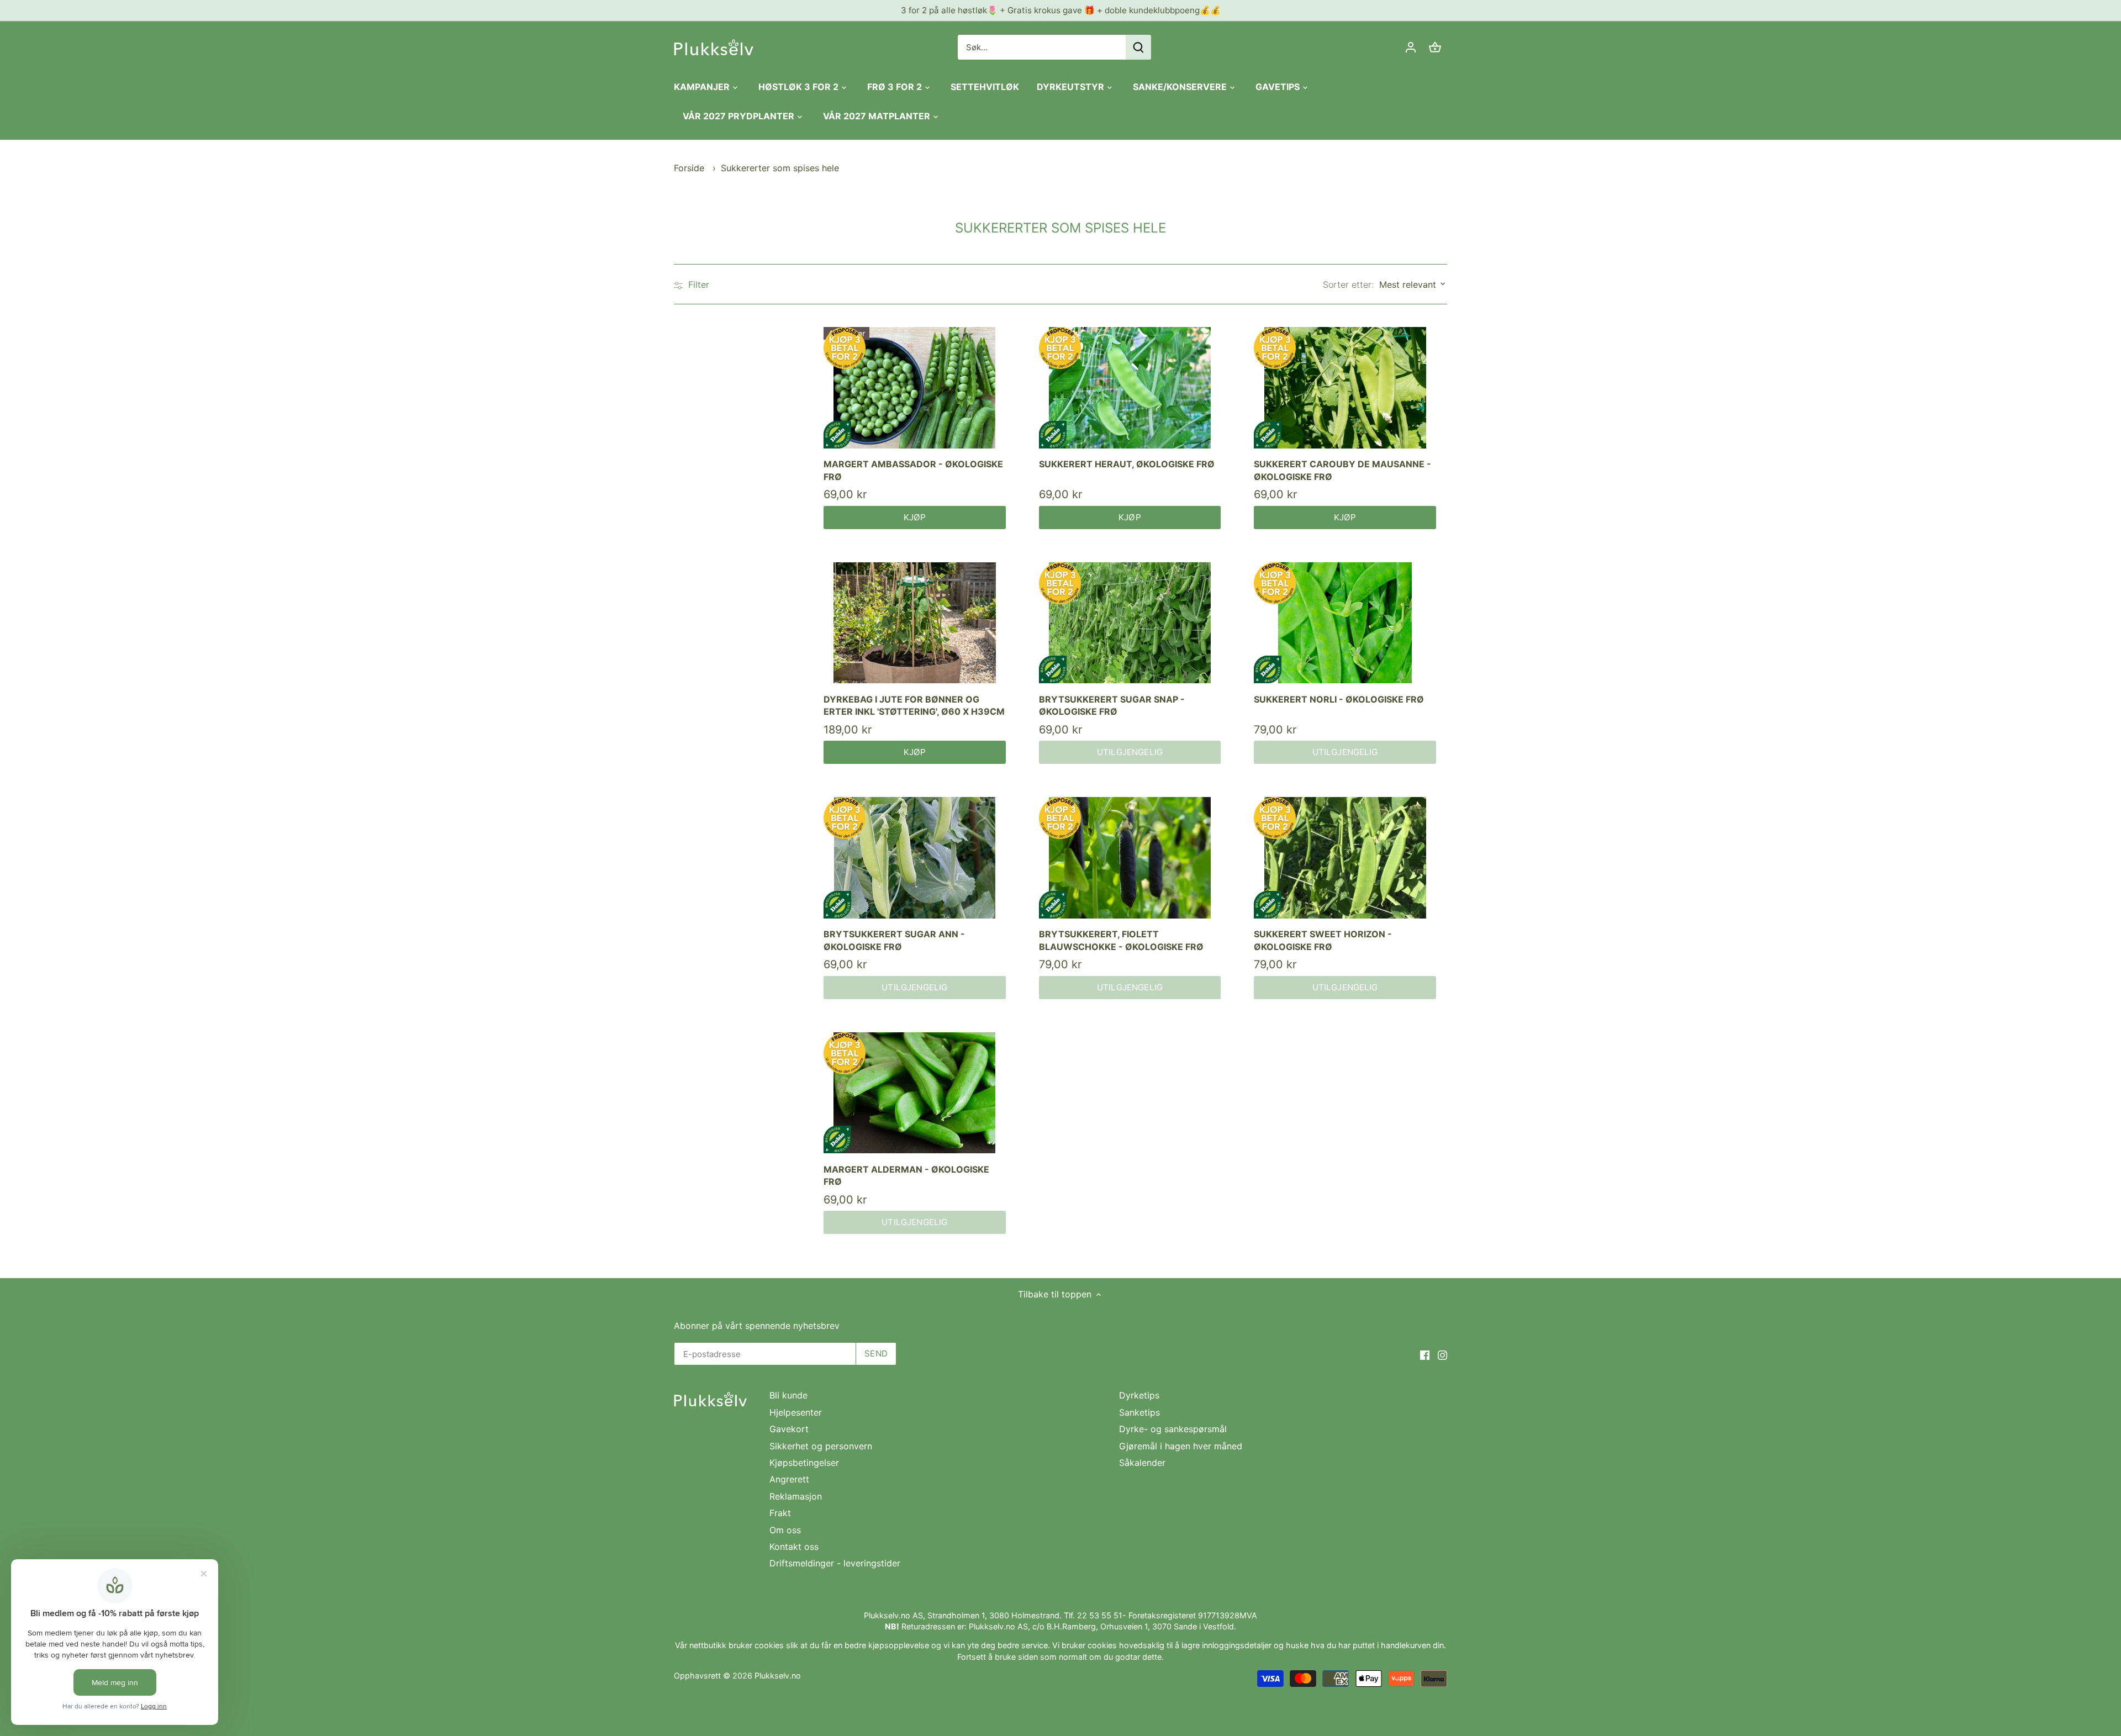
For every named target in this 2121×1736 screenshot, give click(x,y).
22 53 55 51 (1100, 1615)
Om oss (785, 1530)
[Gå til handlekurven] (1435, 47)
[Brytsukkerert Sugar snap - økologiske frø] (1130, 623)
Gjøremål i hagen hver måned (1181, 1446)
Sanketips (1139, 1412)
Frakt (780, 1513)
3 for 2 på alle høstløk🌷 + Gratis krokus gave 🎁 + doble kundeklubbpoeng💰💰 (1061, 10)
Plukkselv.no (778, 1676)
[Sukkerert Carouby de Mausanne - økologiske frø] (1345, 388)
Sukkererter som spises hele (780, 168)
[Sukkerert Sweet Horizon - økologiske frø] (1345, 858)
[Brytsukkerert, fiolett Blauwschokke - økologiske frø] (1130, 858)
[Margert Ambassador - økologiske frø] (915, 388)
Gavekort (789, 1429)
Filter (697, 284)
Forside (689, 168)
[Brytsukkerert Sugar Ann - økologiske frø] (915, 858)
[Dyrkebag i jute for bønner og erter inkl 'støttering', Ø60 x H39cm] (915, 623)
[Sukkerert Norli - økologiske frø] (1345, 623)
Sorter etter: (1348, 284)
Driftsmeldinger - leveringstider (835, 1563)
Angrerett (789, 1479)
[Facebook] (1425, 1354)
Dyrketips (1139, 1395)
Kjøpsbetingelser (804, 1463)
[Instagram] (1442, 1354)
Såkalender (1142, 1463)
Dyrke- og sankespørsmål (1173, 1429)
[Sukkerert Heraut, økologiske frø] (1130, 388)
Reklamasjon (796, 1496)
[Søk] (1138, 47)
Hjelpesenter (796, 1412)
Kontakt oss (794, 1547)
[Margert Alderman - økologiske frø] (915, 1093)
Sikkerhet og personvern (821, 1446)
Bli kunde (788, 1395)
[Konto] (1411, 47)
